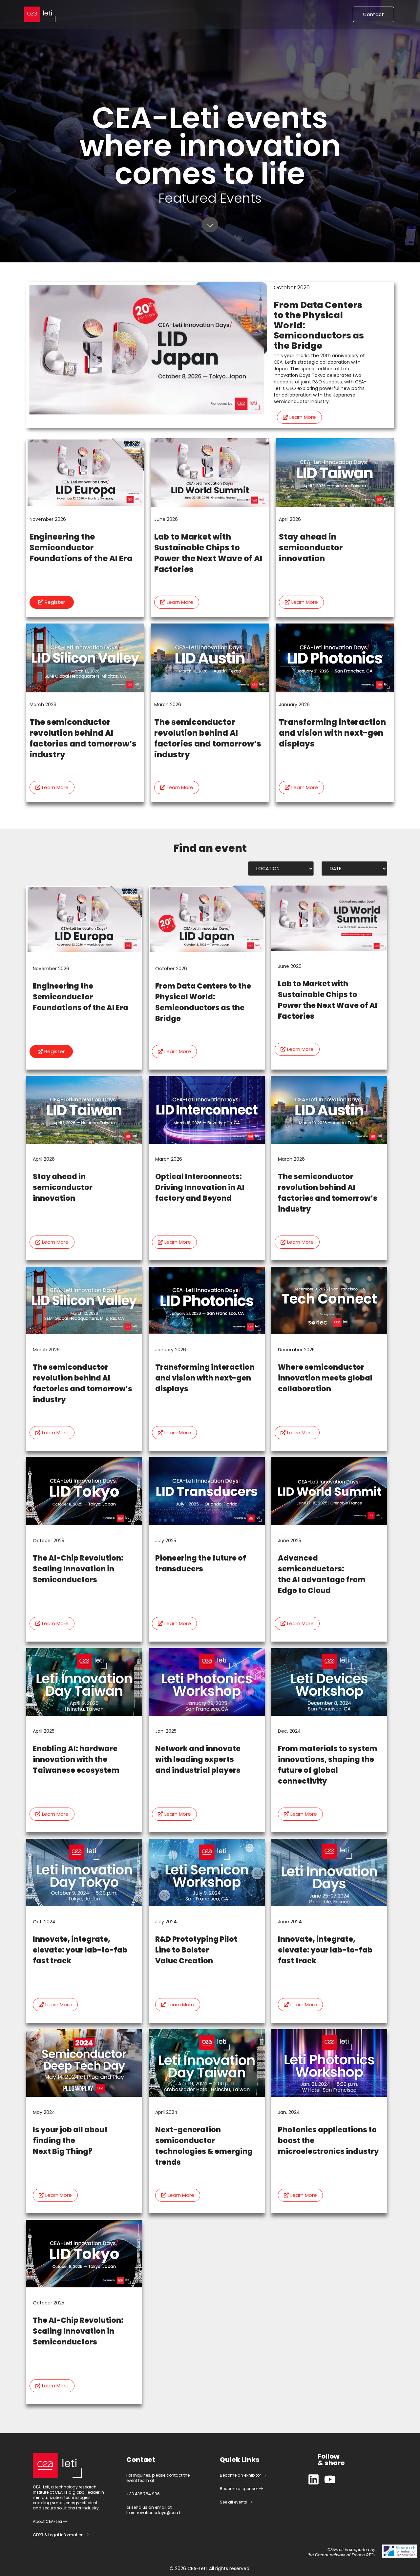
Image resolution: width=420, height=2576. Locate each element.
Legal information (66, 2535)
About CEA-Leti (48, 2521)
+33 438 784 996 (143, 2494)
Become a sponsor (239, 2489)
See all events (234, 2502)
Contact (373, 14)
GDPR (38, 2535)
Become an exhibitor (241, 2475)
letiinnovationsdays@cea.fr (154, 2513)
